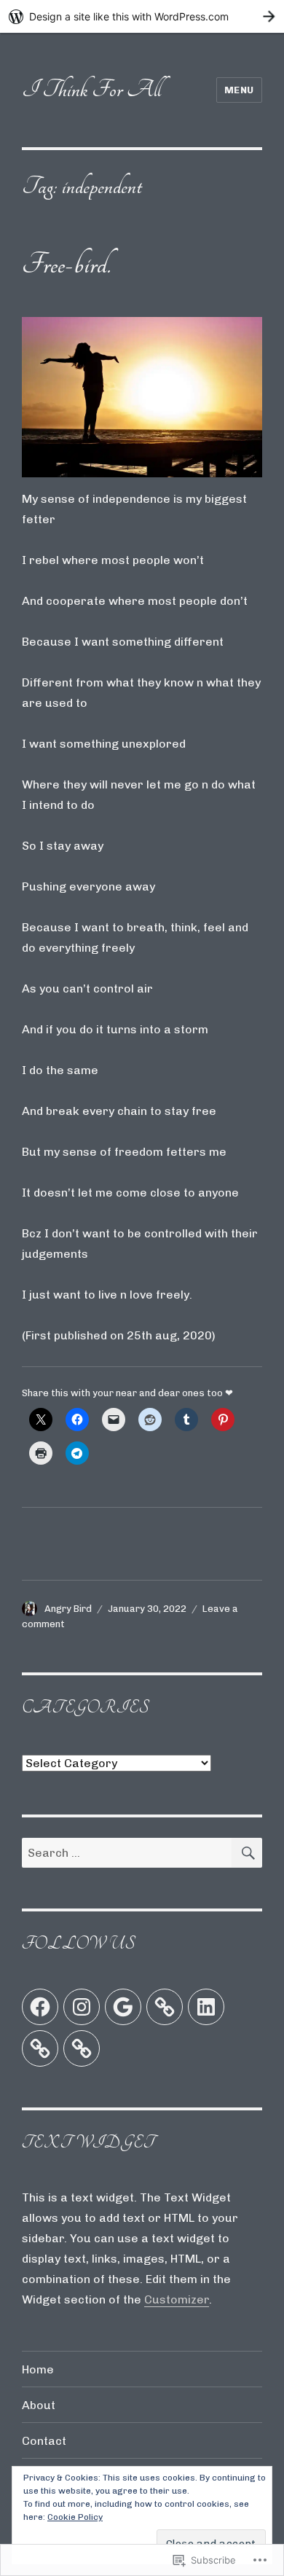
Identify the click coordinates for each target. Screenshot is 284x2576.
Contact (44, 2441)
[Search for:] (127, 1853)
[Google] (123, 2007)
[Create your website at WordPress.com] (142, 16)
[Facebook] (40, 2007)
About (39, 2405)
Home (38, 2369)
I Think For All (91, 89)
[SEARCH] (247, 1853)
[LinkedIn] (206, 2007)
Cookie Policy (75, 2517)
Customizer (177, 2299)
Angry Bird (68, 1609)
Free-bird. (66, 264)
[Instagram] (82, 2007)
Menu (239, 90)
